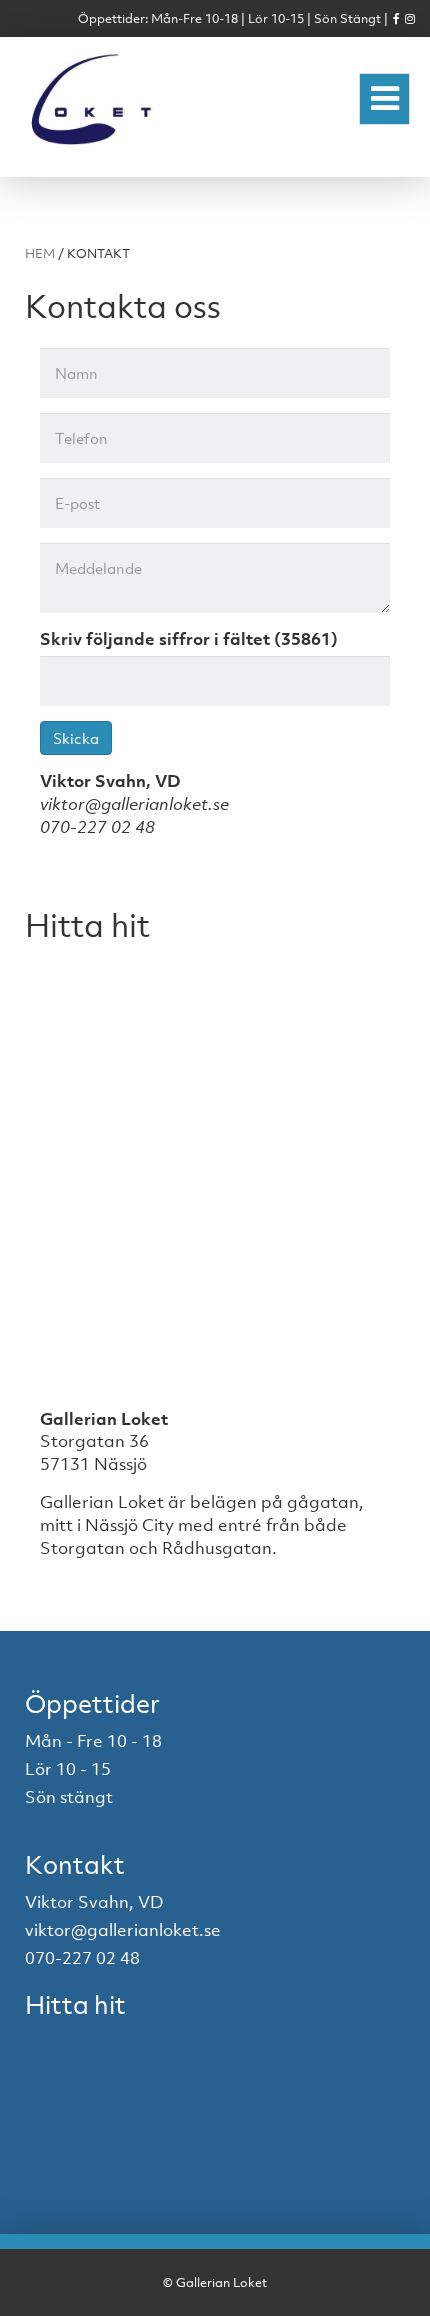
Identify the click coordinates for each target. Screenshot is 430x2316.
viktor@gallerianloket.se (134, 804)
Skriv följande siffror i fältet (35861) (189, 639)
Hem (40, 253)
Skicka (76, 738)
